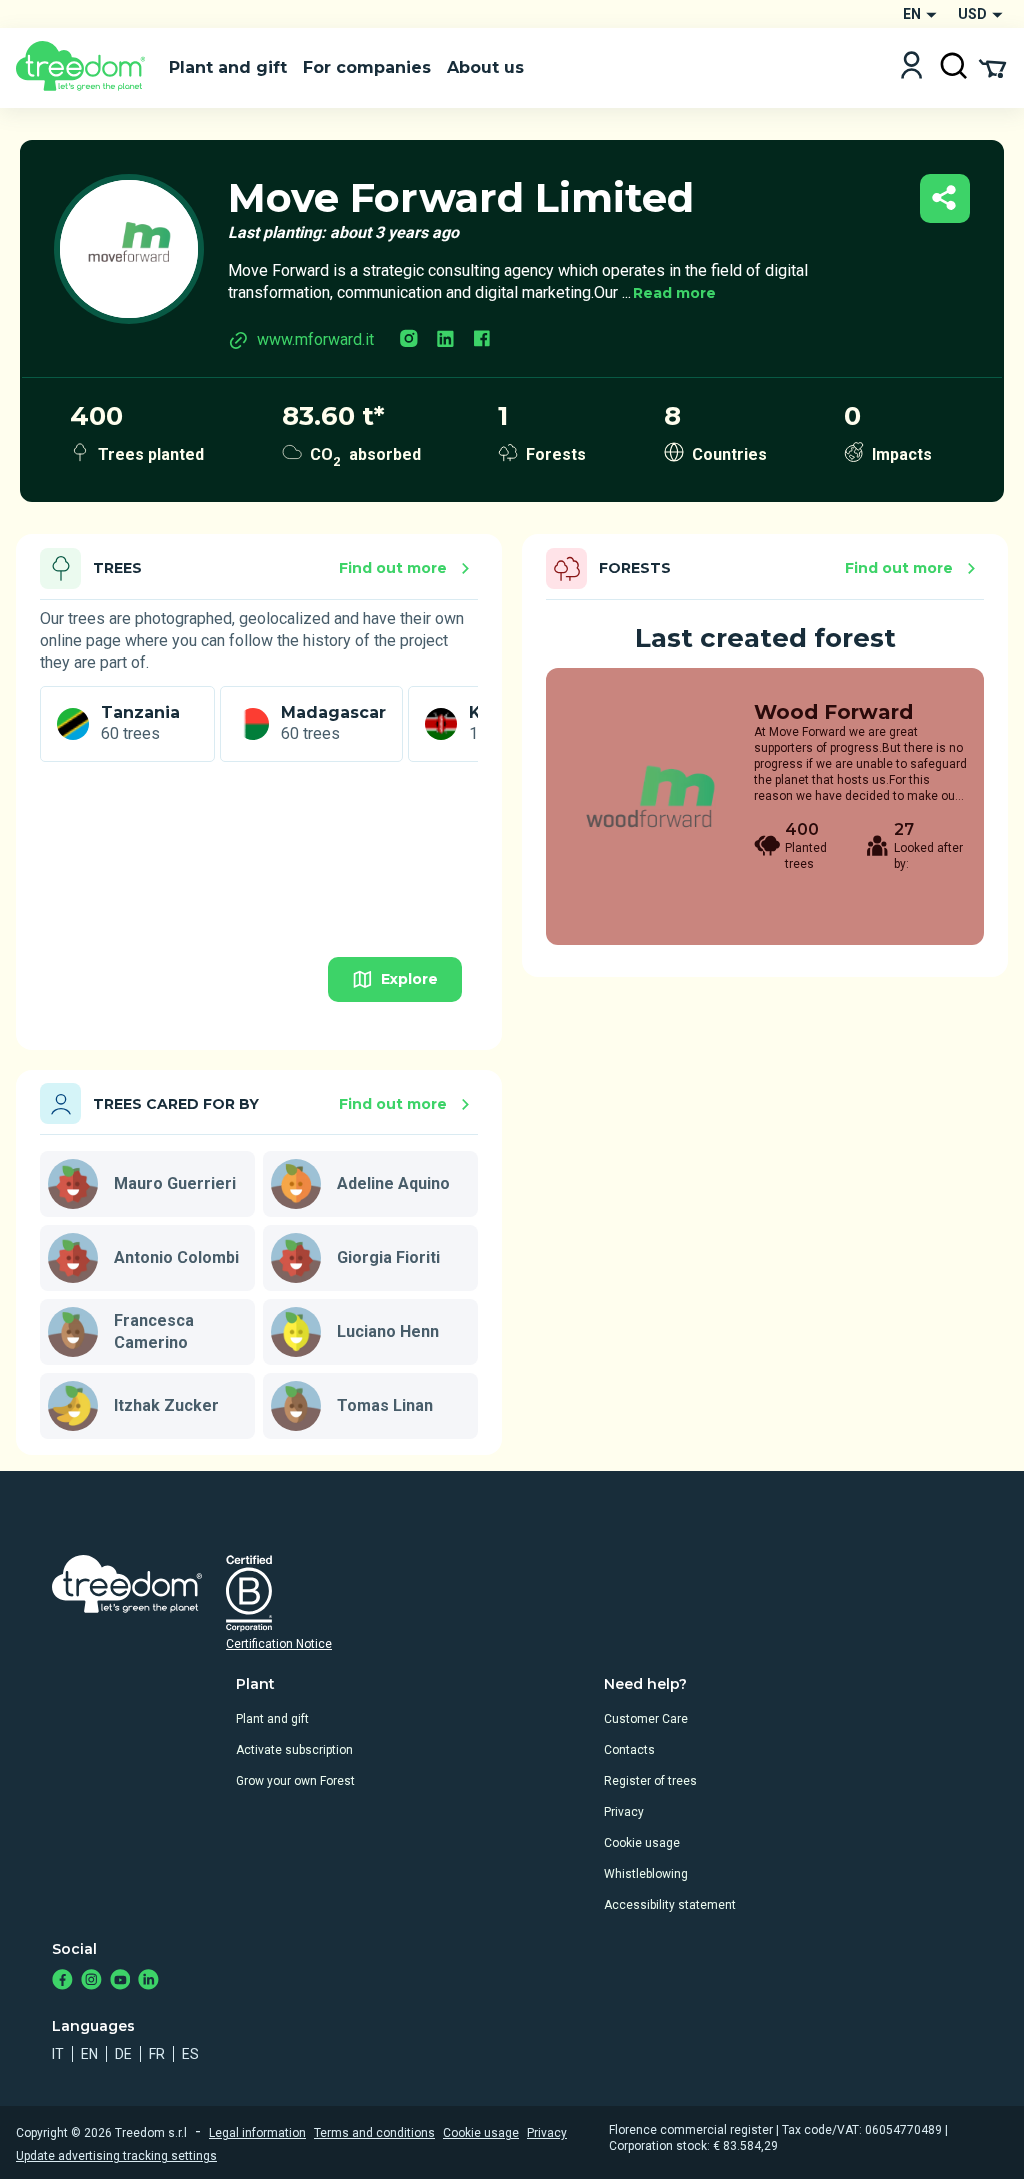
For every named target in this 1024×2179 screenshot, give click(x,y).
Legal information (257, 2133)
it (58, 2054)
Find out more (393, 568)
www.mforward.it (315, 339)
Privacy (624, 1812)
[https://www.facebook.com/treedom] (62, 1981)
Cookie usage (642, 1843)
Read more (674, 293)
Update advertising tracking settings (116, 2156)
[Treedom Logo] (84, 68)
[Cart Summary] (992, 67)
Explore (409, 979)
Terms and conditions (374, 2133)
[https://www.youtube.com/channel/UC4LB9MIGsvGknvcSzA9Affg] (120, 1981)
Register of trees (650, 1781)
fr (157, 2054)
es (190, 2054)
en (89, 2054)
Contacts (629, 1750)
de (123, 2054)
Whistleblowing (646, 1874)
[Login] (911, 67)
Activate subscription (294, 1750)
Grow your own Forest (295, 1781)
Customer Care (646, 1719)
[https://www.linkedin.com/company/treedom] (148, 1981)
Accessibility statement (670, 1905)
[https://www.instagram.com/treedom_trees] (91, 1981)
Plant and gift (272, 1719)
